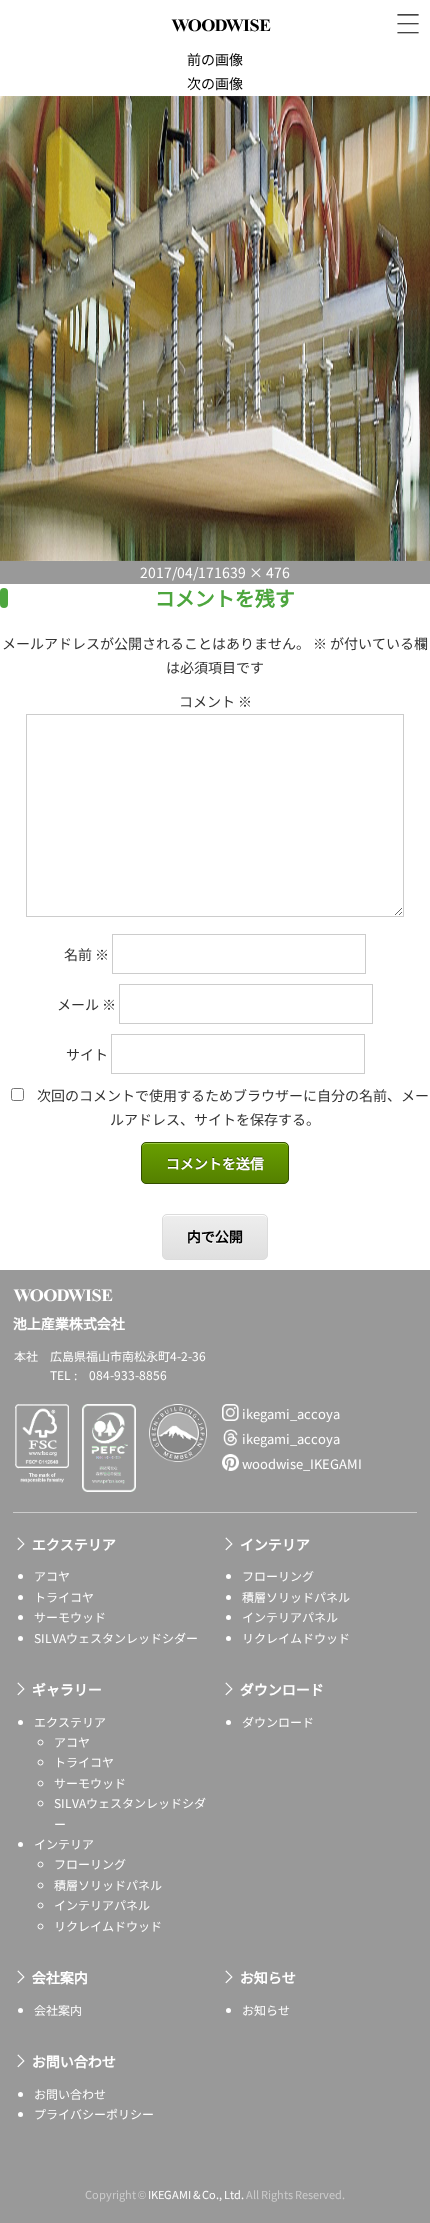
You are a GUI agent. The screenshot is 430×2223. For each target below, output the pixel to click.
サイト (87, 1054)
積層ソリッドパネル (296, 1596)
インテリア (275, 1544)
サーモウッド (70, 1616)
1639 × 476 (252, 572)
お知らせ (268, 1977)
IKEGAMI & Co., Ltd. (196, 2194)
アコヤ (52, 1575)
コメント (215, 701)
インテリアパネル (290, 1616)
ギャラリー (67, 1689)
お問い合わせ (74, 2061)
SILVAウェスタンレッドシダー (116, 1637)
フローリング (278, 1575)
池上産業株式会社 (221, 47)
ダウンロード (282, 1689)
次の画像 (215, 83)
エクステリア (74, 1544)
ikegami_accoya (289, 1413)
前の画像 (215, 59)
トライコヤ (64, 1596)
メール (86, 1004)
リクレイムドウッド (296, 1637)
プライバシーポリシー (94, 2113)
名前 (86, 954)
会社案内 (60, 1977)
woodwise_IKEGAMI (300, 1463)
